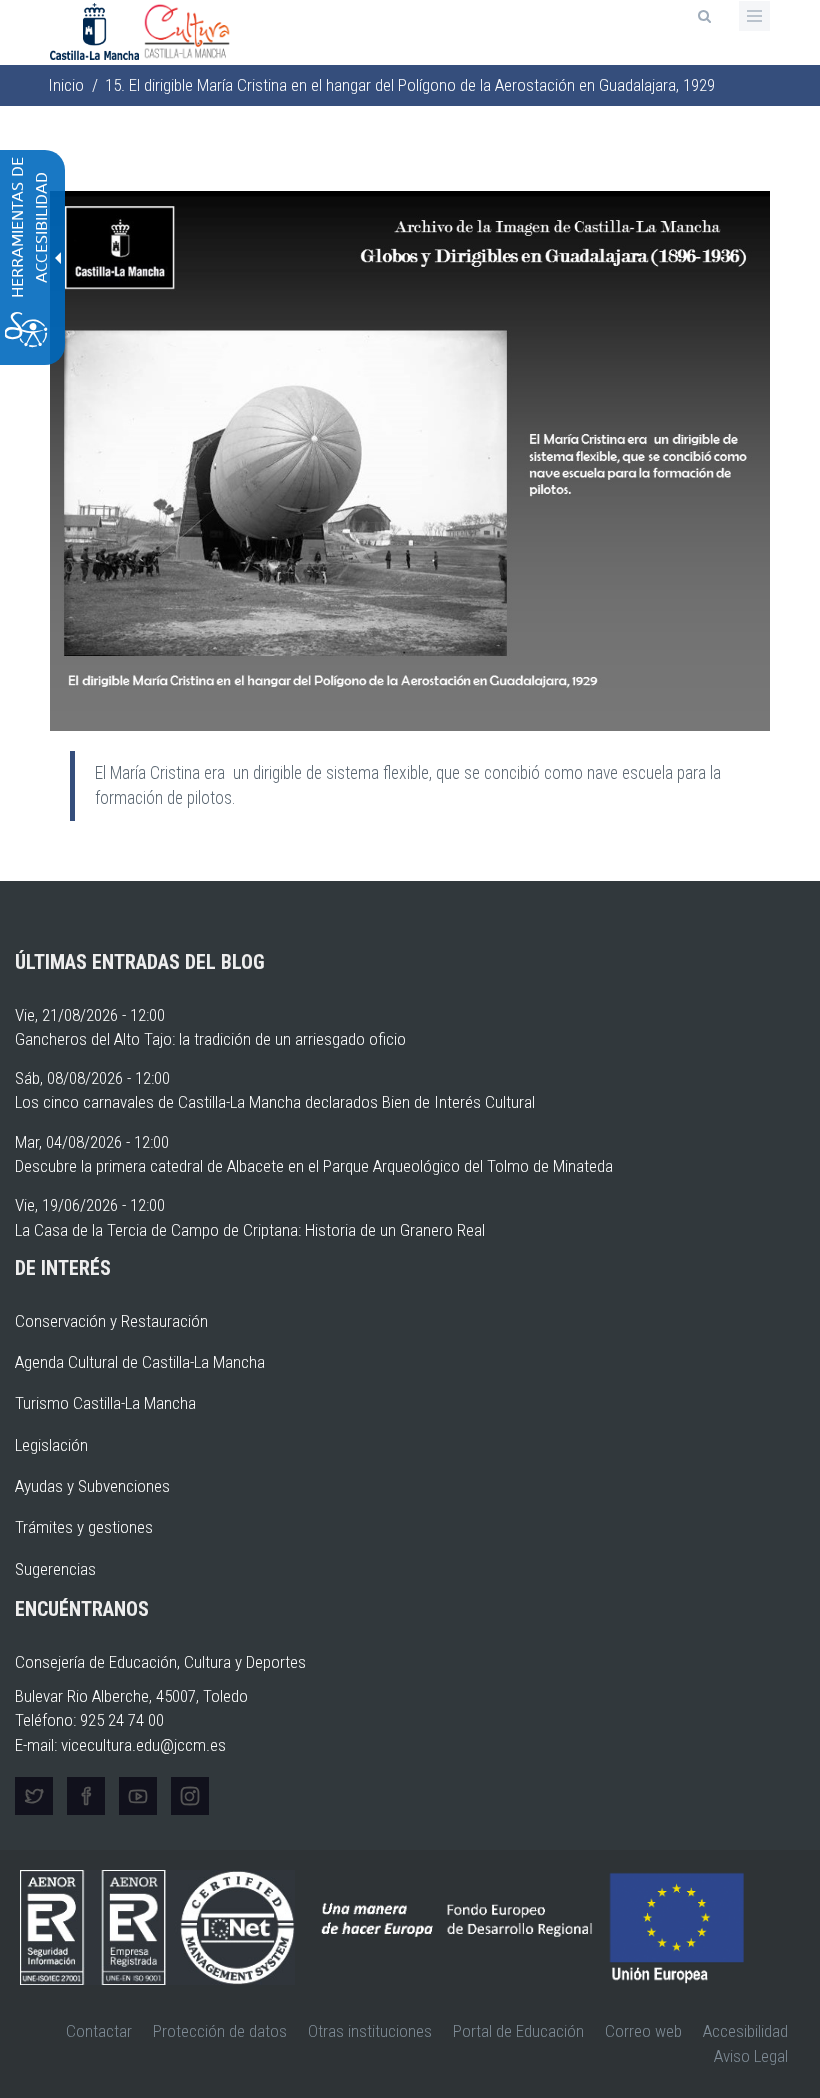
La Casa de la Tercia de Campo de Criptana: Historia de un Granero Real (250, 1230)
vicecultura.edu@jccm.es (143, 1745)
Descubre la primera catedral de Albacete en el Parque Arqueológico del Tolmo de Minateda (314, 1166)
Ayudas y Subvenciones (92, 1486)
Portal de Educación (518, 2031)
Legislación (51, 1445)
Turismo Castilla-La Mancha (105, 1403)
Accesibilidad (745, 2031)
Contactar (99, 2031)
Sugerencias (55, 1569)
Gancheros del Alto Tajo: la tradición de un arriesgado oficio (210, 1039)
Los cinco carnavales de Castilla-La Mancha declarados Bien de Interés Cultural (275, 1102)
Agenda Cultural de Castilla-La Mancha (140, 1362)
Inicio (66, 85)
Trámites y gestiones (84, 1527)
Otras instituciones (370, 2031)
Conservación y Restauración (111, 1321)
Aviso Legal (751, 2056)
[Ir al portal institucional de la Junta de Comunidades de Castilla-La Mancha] (96, 30)
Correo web (643, 2031)
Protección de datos (220, 2031)
